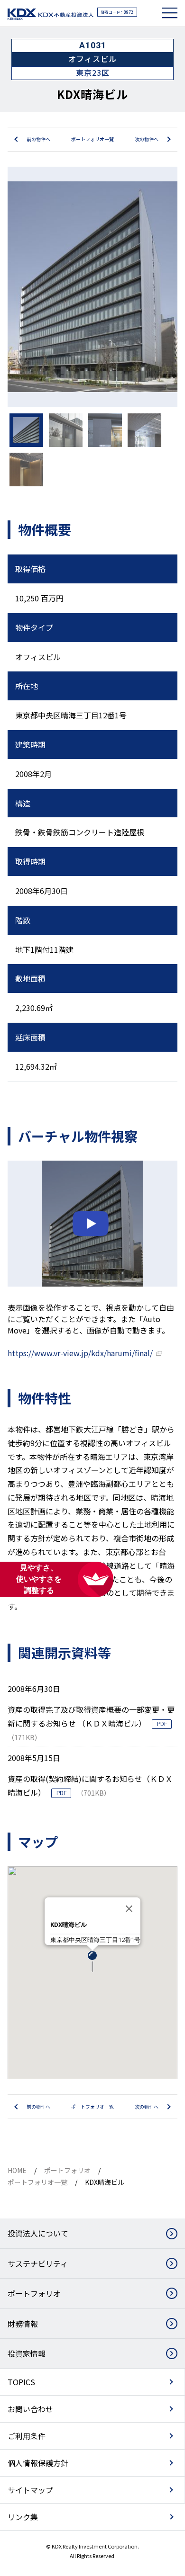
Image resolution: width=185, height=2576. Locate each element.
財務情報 (23, 2324)
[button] (92, 1962)
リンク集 (23, 2517)
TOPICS (21, 2382)
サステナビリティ (38, 2263)
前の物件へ (38, 139)
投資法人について (38, 2233)
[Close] (129, 1909)
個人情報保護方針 (38, 2463)
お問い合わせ (30, 2409)
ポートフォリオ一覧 (92, 139)
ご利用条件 (27, 2436)
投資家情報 (27, 2353)
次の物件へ (147, 139)
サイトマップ (30, 2490)
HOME (17, 2170)
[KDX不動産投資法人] (51, 14)
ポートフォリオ (67, 2170)
